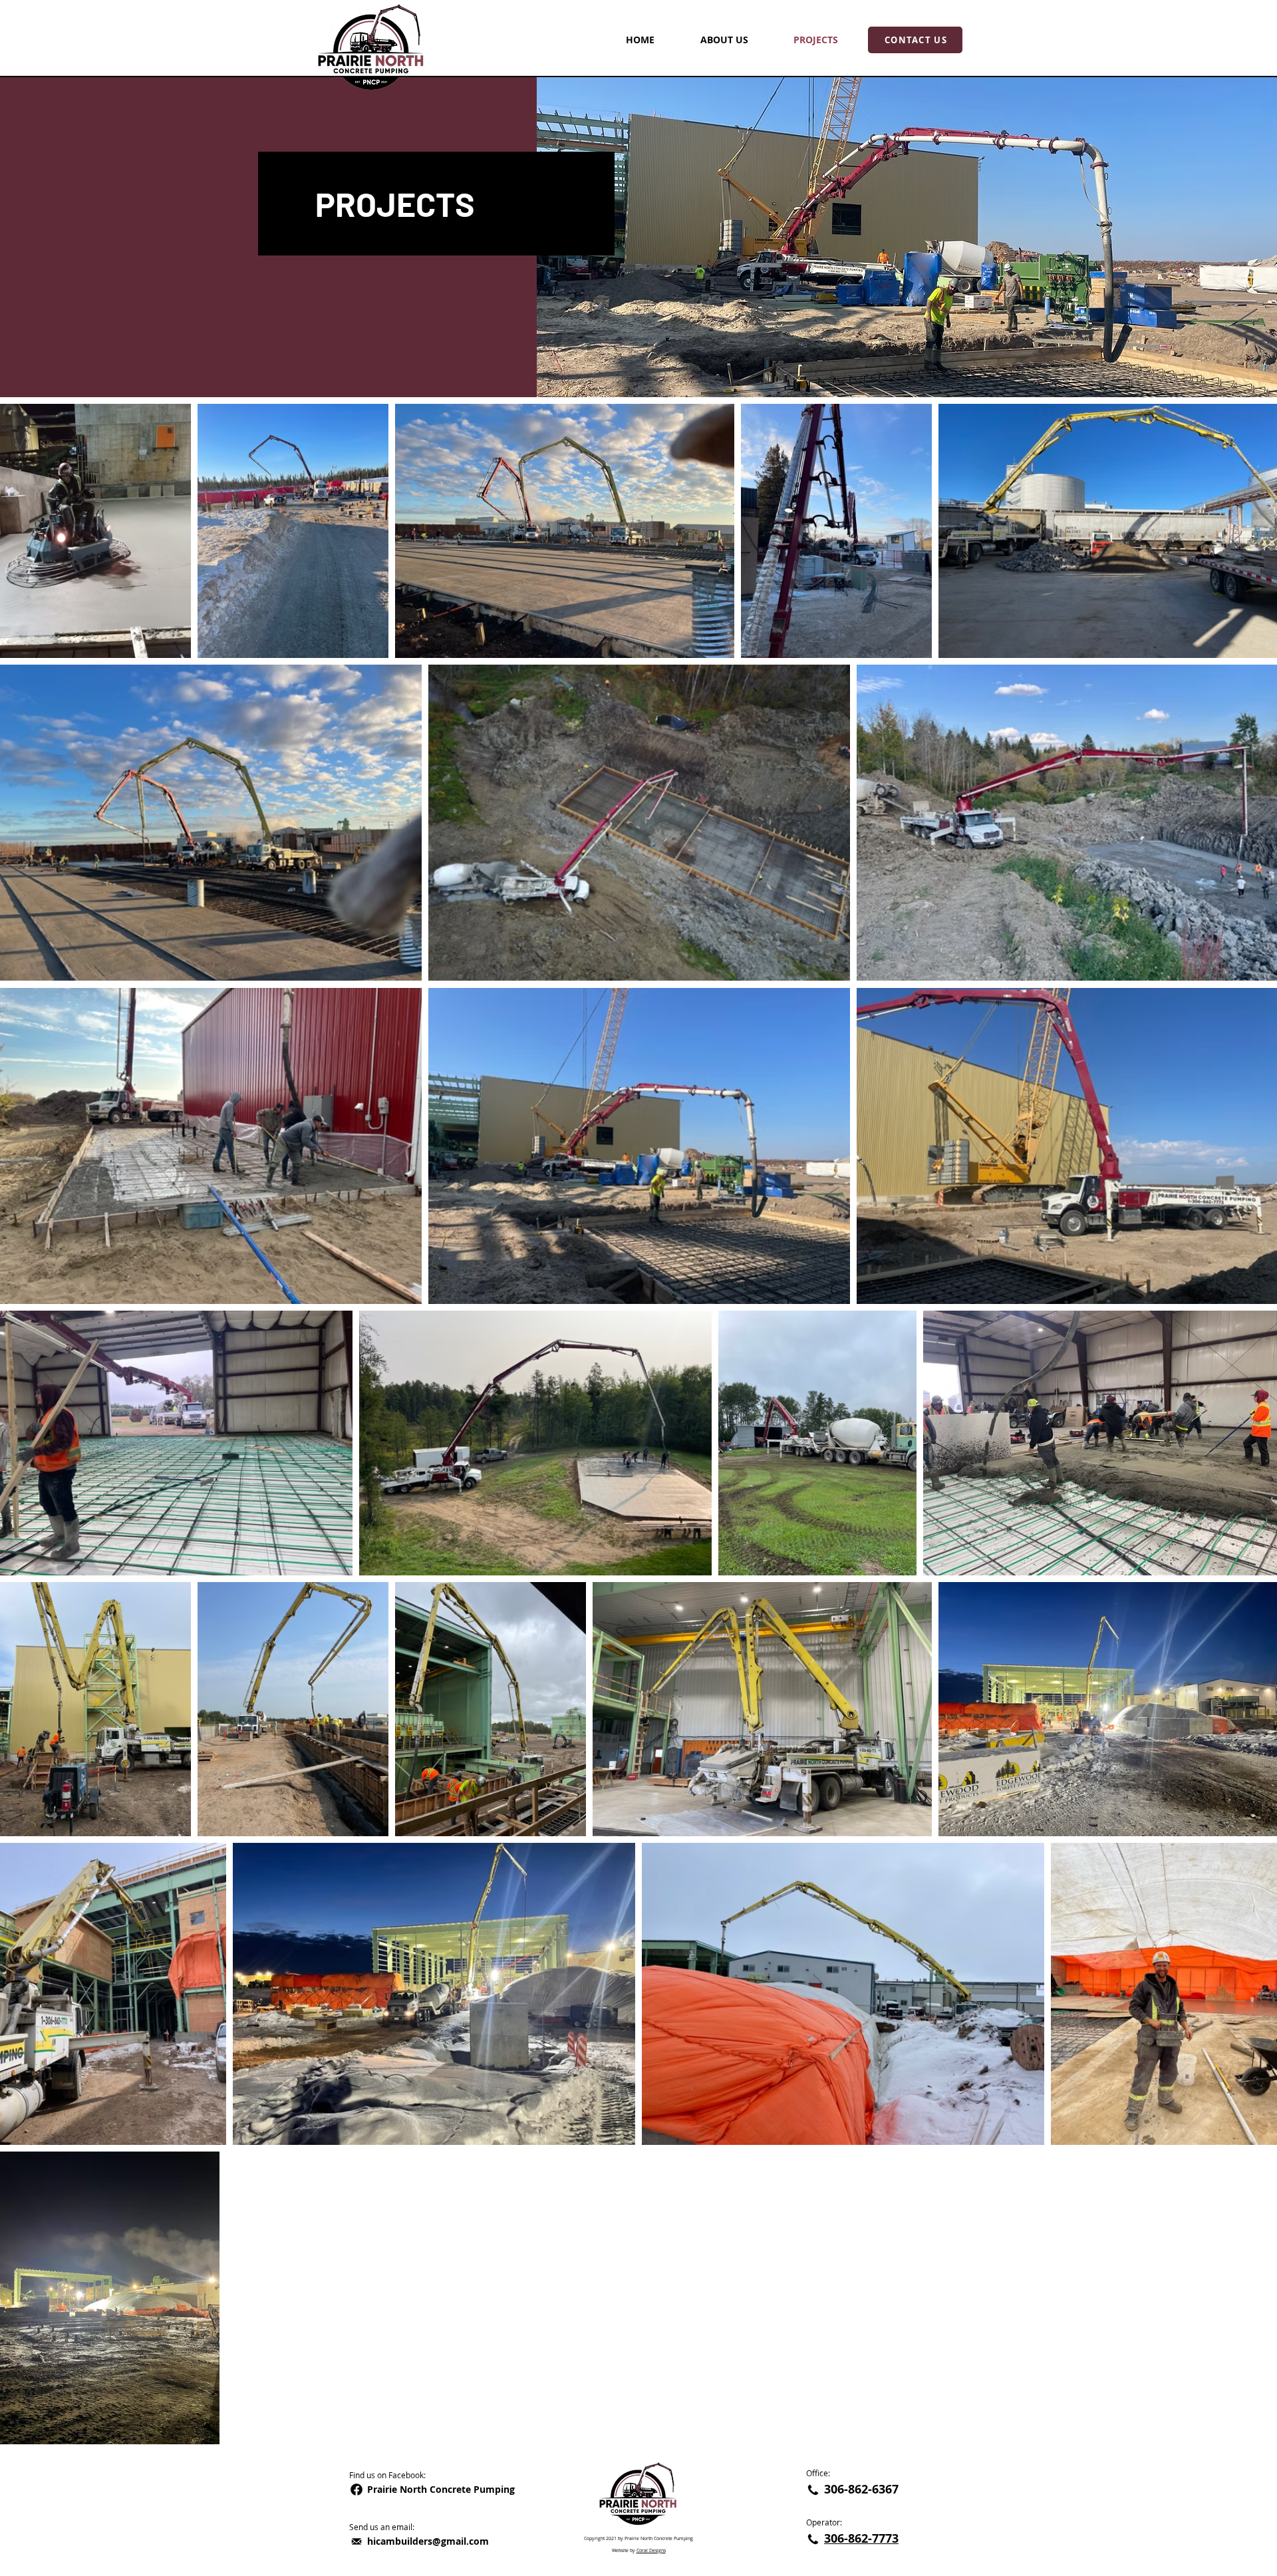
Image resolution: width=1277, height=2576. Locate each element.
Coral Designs (651, 2550)
